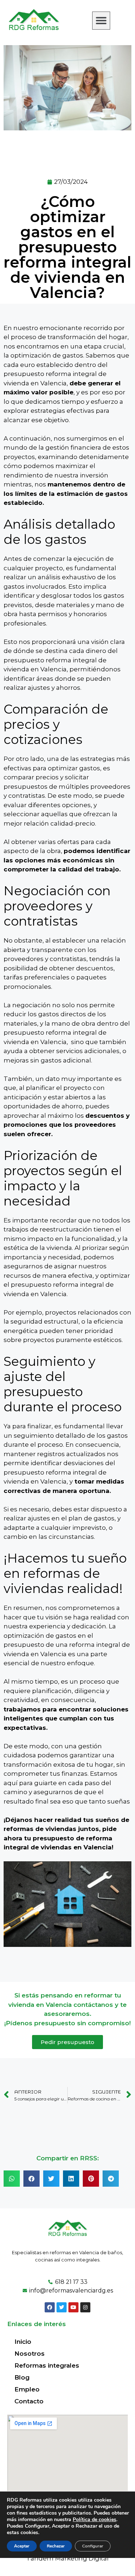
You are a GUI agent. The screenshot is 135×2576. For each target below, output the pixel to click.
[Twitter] (62, 2307)
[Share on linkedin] (71, 2179)
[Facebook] (50, 2307)
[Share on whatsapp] (12, 2179)
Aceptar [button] (22, 2546)
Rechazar (56, 2546)
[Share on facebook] (31, 2179)
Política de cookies (94, 2519)
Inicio (23, 2342)
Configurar (93, 2546)
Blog (22, 2377)
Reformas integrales (47, 2365)
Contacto (29, 2401)
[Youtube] (73, 2307)
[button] (101, 21)
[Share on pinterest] (91, 2179)
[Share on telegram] (111, 2179)
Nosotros (30, 2354)
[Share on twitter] (51, 2179)
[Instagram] (85, 2307)
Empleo (27, 2389)
